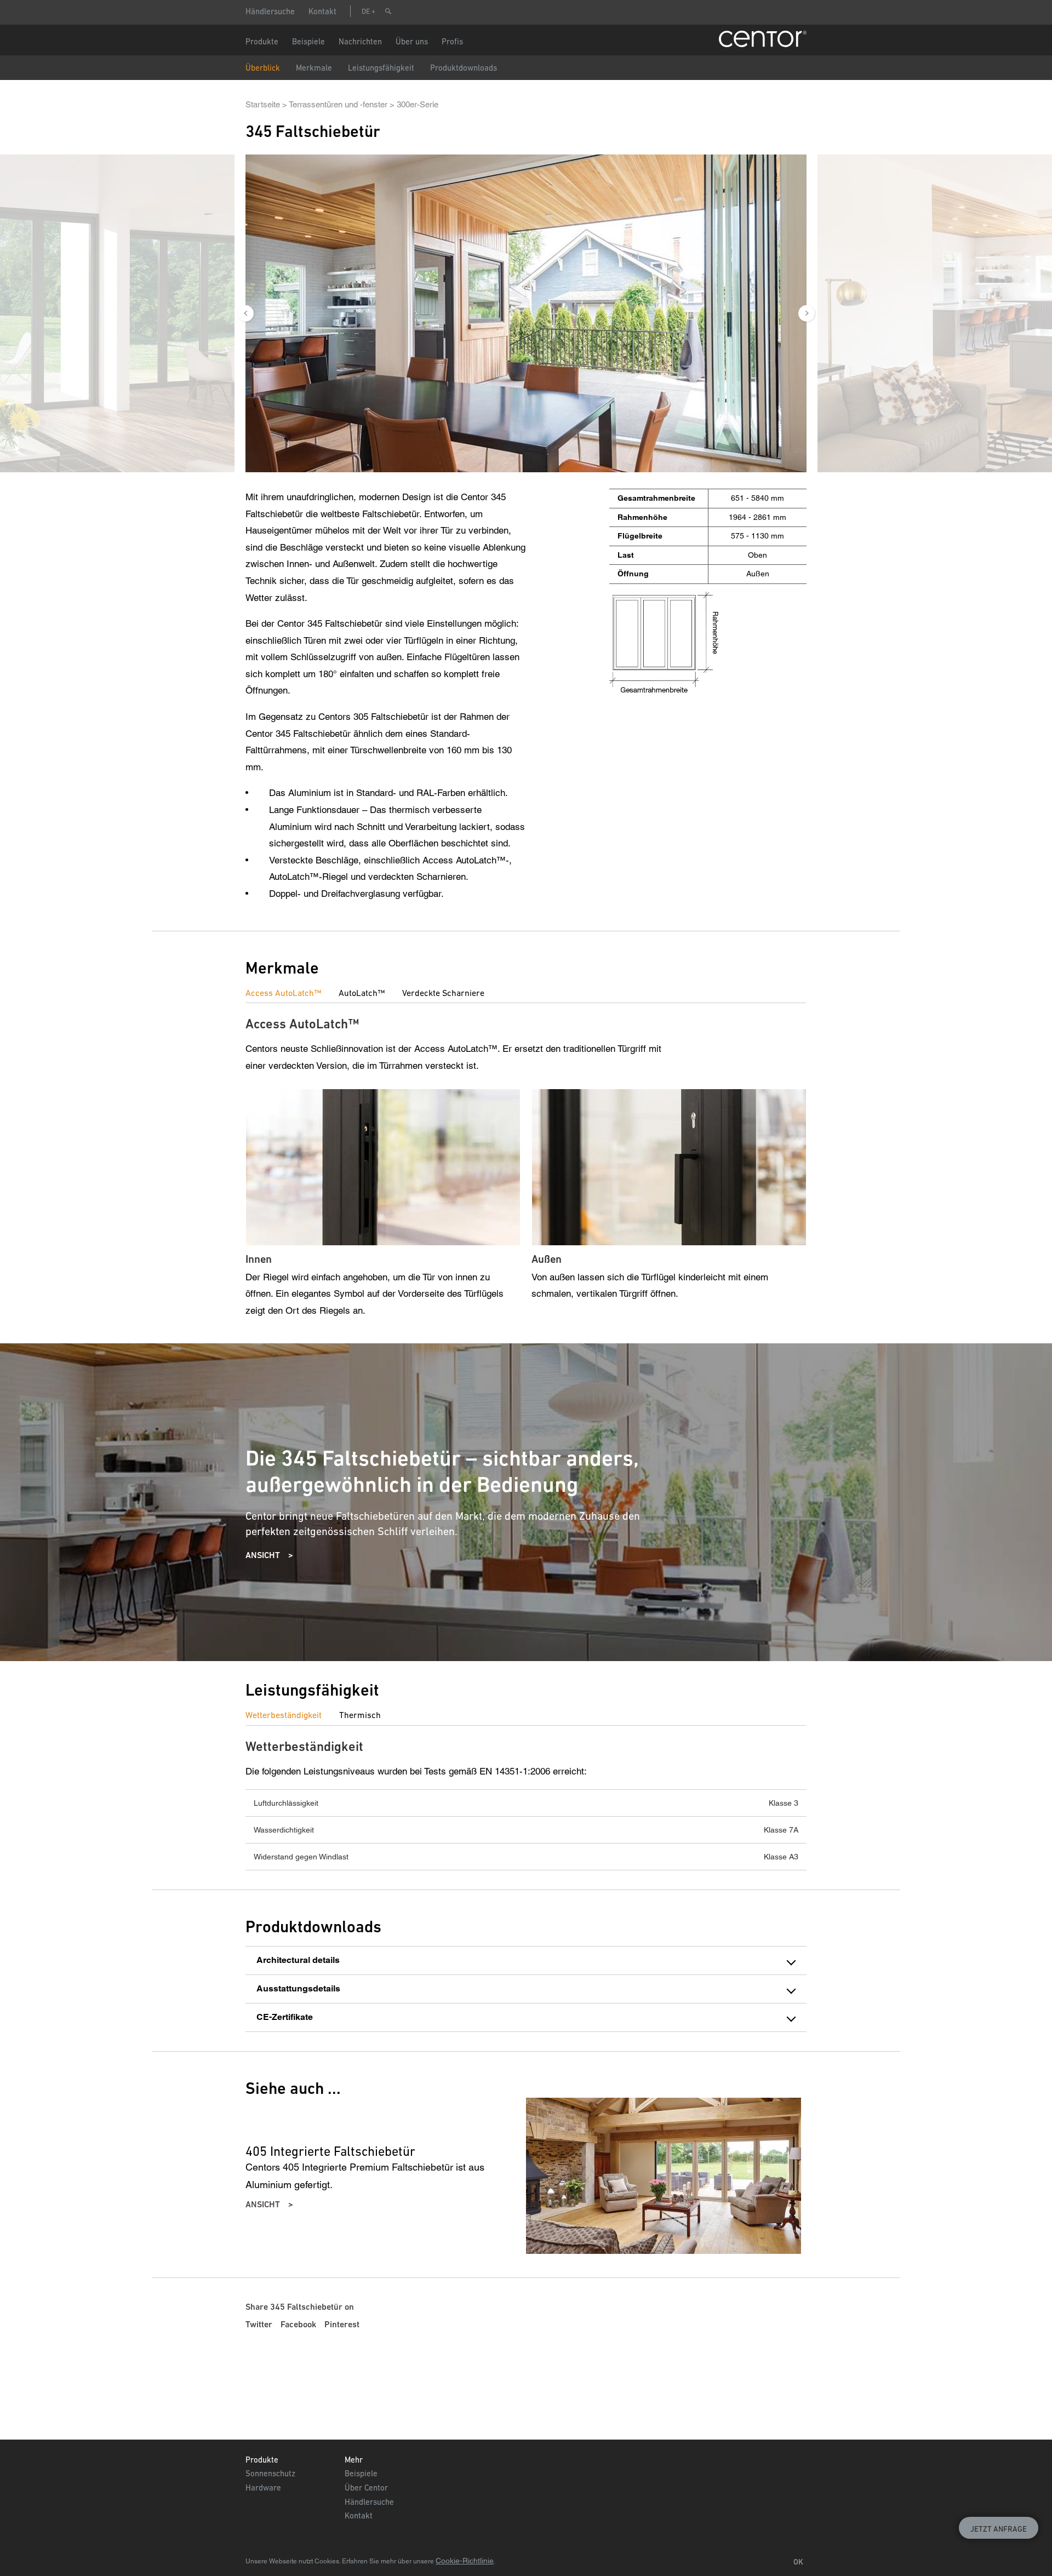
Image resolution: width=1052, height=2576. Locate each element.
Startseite (263, 104)
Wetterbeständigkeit (284, 1715)
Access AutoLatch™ (283, 993)
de (366, 11)
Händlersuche (270, 11)
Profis (452, 41)
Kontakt (322, 11)
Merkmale (314, 68)
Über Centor (366, 2488)
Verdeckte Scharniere (443, 993)
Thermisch (360, 1715)
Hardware (263, 2488)
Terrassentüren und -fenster (338, 104)
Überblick (263, 68)
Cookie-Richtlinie (465, 2561)
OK (798, 2562)
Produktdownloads (464, 68)
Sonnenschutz (270, 2473)
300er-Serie (418, 104)
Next (807, 313)
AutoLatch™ (362, 993)
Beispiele (361, 2473)
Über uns (412, 41)
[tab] (292, 993)
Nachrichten (360, 41)
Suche (388, 11)
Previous (245, 313)
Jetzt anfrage (999, 2529)
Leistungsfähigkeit (381, 68)
